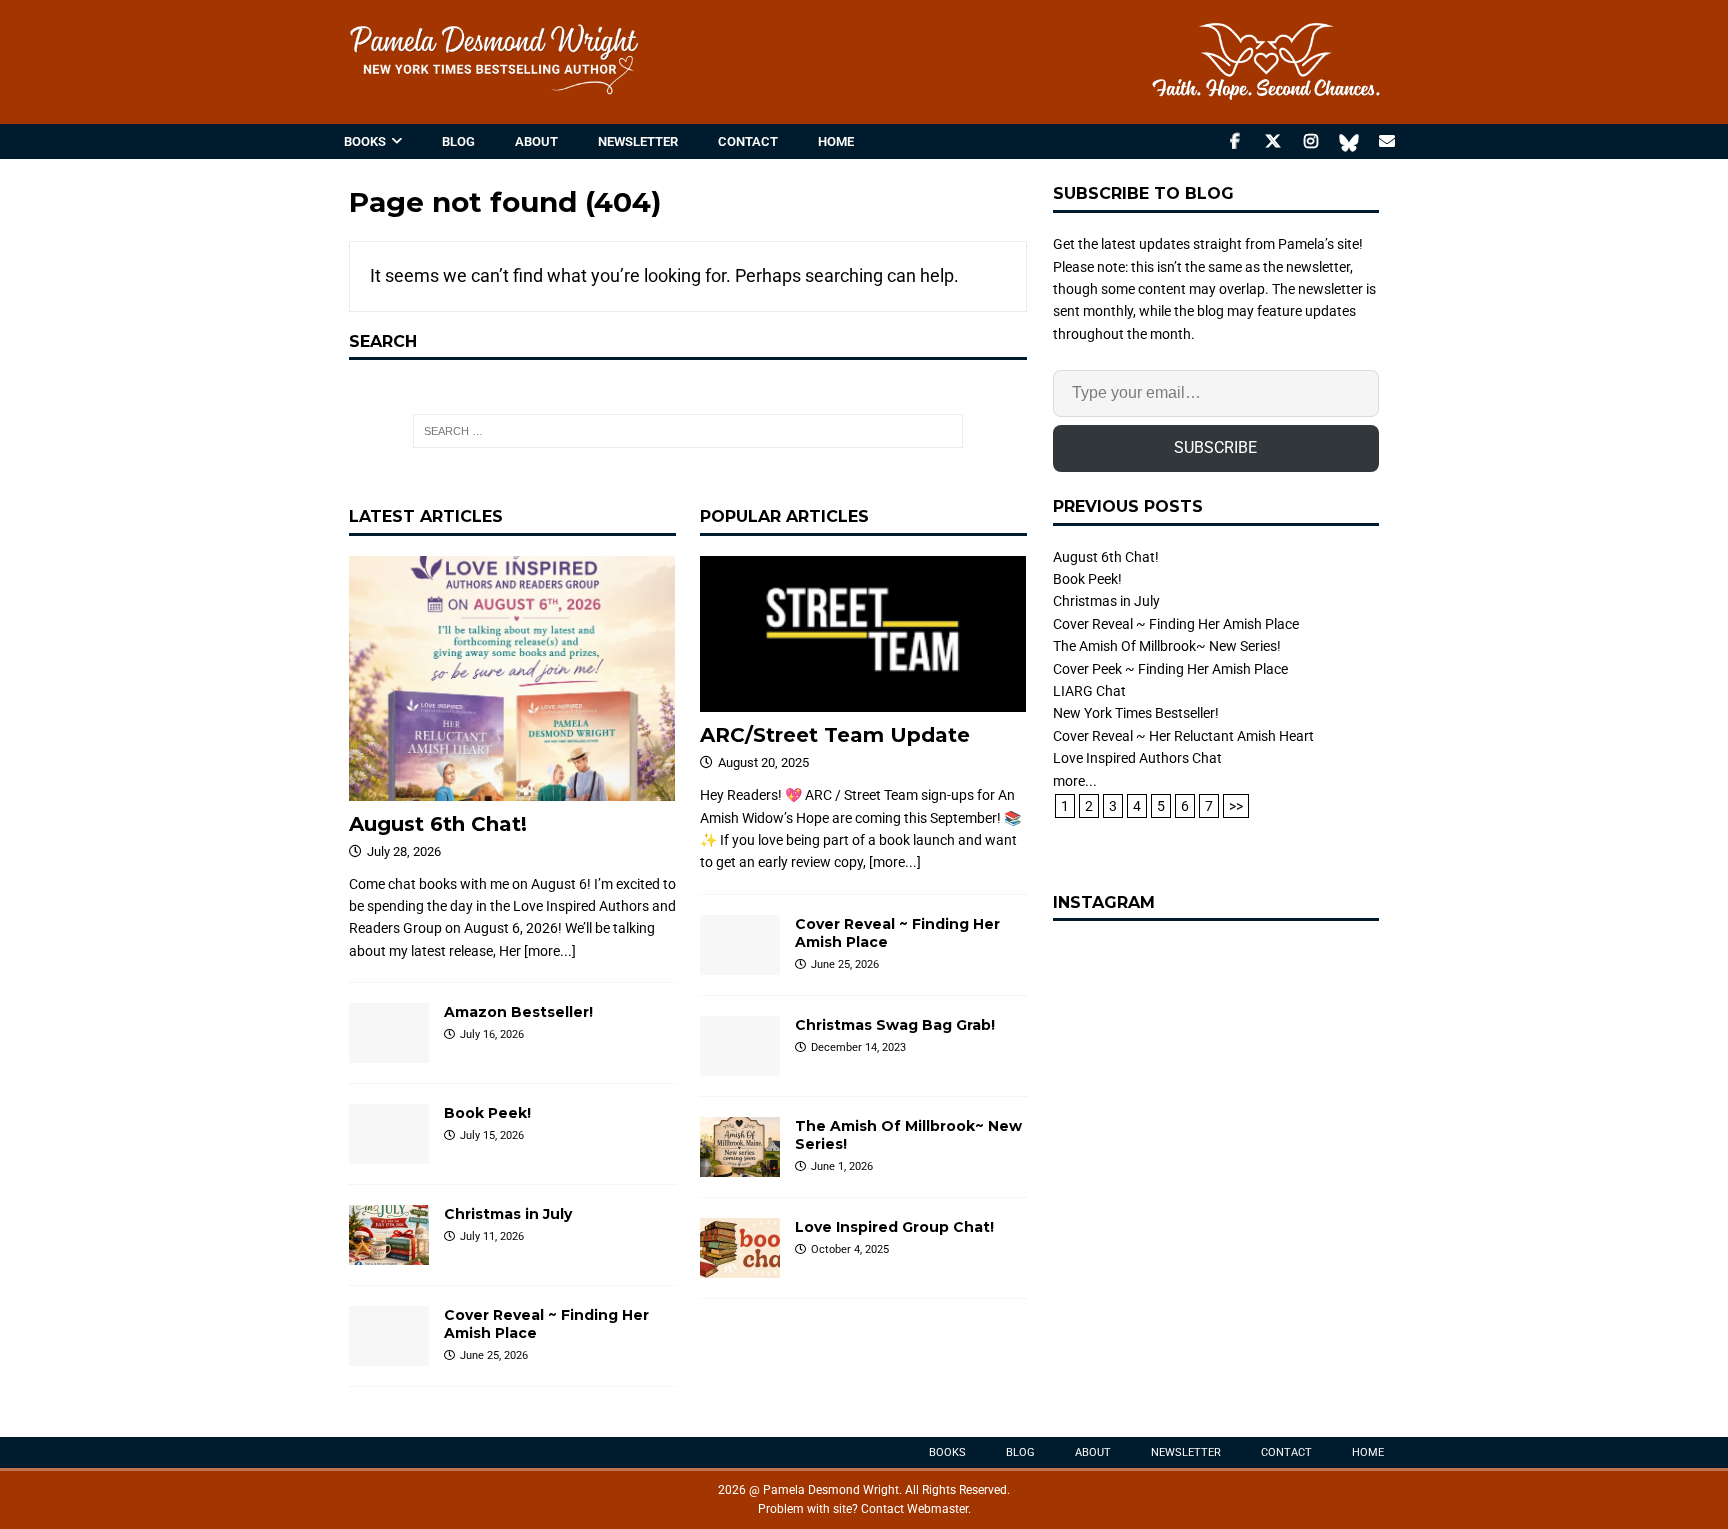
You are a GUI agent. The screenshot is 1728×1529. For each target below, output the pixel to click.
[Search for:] (688, 431)
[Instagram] (1310, 141)
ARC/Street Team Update (835, 735)
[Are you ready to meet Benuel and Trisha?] (1216, 1104)
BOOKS (365, 141)
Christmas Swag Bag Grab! (895, 1025)
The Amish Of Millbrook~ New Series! (1167, 646)
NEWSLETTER (638, 141)
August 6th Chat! (438, 824)
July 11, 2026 (492, 1236)
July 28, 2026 (404, 851)
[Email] (1386, 141)
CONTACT (748, 141)
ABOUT (536, 141)
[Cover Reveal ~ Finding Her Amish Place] (389, 1336)
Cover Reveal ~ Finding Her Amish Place (1176, 624)
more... (1075, 781)
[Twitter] (1272, 141)
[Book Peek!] (389, 1134)
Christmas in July (508, 1214)
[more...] (550, 951)
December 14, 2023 (858, 1047)
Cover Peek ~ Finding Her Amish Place (1170, 669)
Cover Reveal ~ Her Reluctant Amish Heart (1183, 736)
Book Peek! (487, 1113)
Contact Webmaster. (916, 1509)
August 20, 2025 (763, 762)
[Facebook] (1234, 141)
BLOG (458, 141)
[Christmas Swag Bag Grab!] (740, 1046)
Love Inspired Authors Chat (1137, 758)
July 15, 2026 (492, 1135)
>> (1236, 806)
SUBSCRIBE (1215, 447)
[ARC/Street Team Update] (863, 634)
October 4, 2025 (850, 1249)
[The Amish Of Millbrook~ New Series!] (740, 1147)
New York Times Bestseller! (1136, 713)
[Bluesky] (1348, 141)
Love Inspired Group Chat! (894, 1227)
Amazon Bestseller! (518, 1012)
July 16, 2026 (492, 1034)
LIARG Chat (1089, 691)
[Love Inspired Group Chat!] (740, 1248)
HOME (836, 141)
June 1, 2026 (842, 1166)
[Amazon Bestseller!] (389, 1033)
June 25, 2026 (494, 1355)
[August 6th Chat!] (512, 678)
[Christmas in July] (389, 1235)
